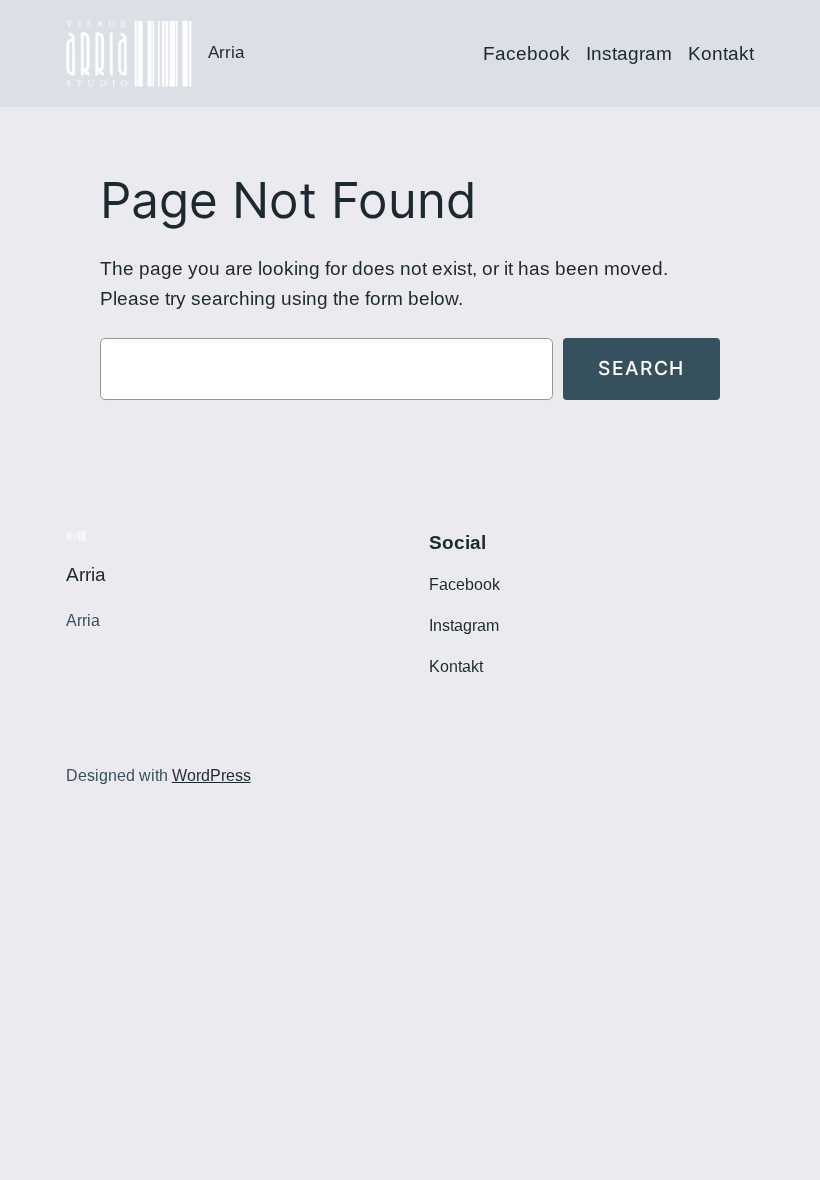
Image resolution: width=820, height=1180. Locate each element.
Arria (226, 52)
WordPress (211, 775)
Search (641, 368)
